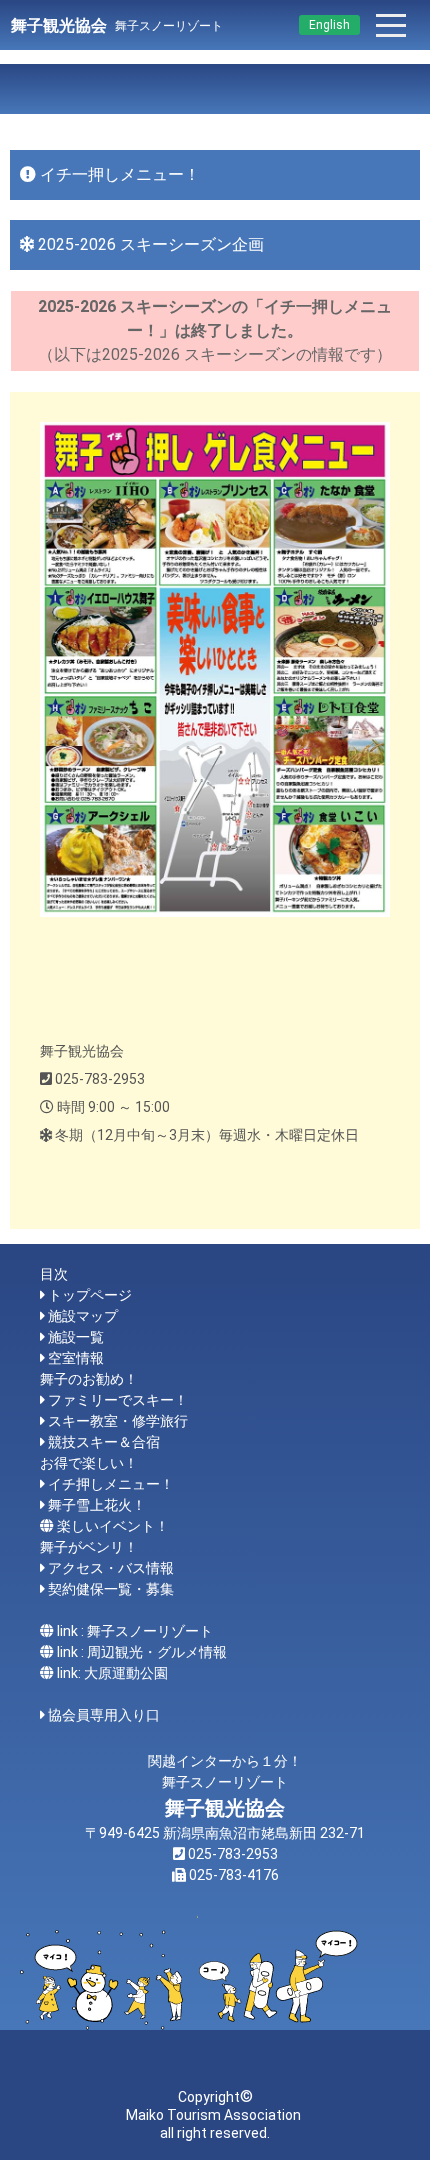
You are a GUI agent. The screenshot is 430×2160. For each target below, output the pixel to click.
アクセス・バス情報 (111, 1568)
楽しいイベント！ (113, 1526)
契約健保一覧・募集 (111, 1589)
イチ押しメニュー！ (111, 1484)
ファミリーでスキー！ (118, 1400)
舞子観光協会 (59, 25)
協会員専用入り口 (104, 1715)
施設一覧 (76, 1337)
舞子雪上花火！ (97, 1505)
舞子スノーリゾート (169, 26)
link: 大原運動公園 (112, 1673)
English (329, 25)
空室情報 (76, 1358)
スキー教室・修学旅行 (118, 1421)
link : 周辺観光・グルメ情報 (142, 1652)
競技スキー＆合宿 (104, 1442)
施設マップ (83, 1316)
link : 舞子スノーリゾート (135, 1631)
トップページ (90, 1295)
